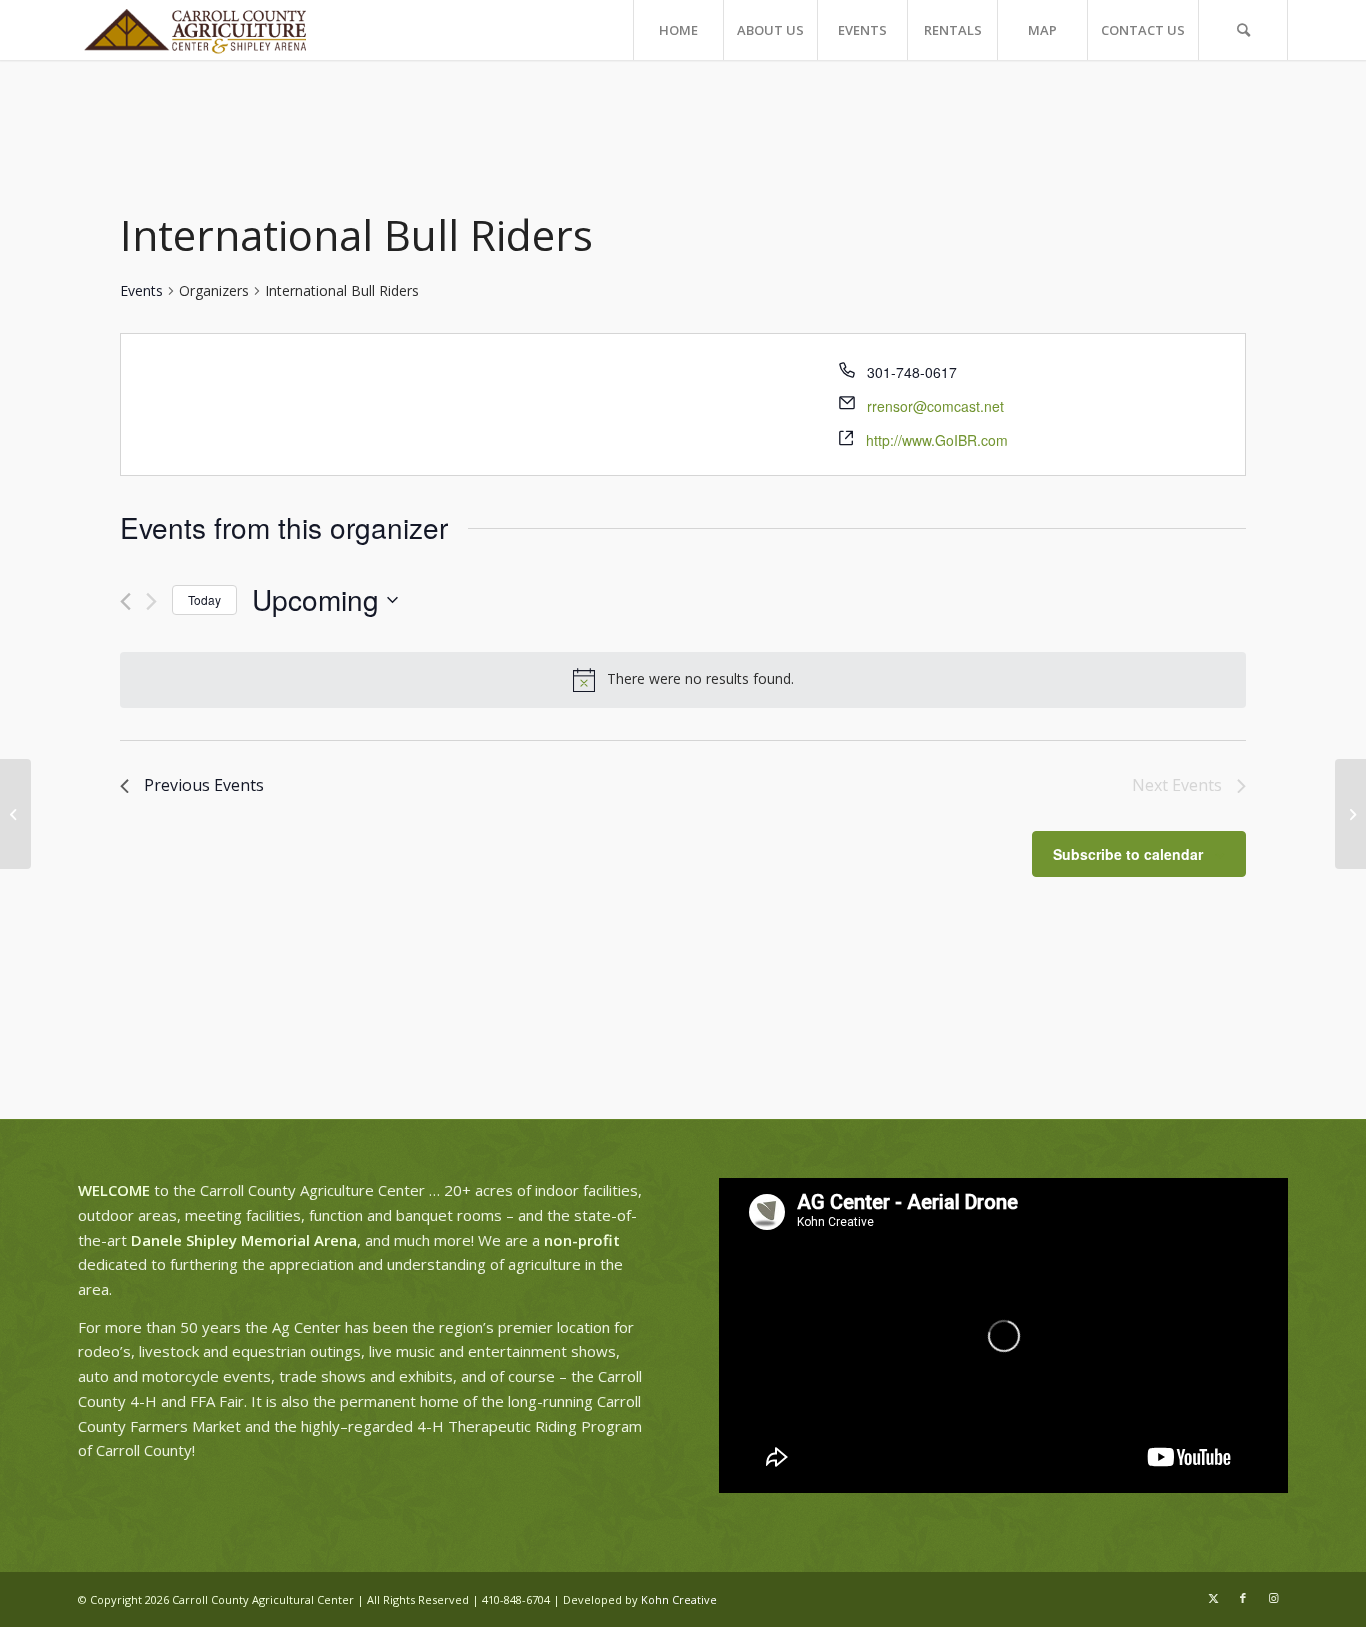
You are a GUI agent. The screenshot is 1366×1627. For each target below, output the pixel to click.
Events (141, 290)
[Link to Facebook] (1243, 1598)
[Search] (1243, 30)
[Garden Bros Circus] (15, 814)
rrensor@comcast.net (935, 406)
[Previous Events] (125, 601)
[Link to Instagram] (1273, 1598)
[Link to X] (1213, 1598)
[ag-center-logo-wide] (195, 30)
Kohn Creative (679, 1599)
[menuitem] (678, 30)
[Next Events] (151, 601)
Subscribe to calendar (1128, 854)
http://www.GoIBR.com (937, 440)
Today (204, 599)
